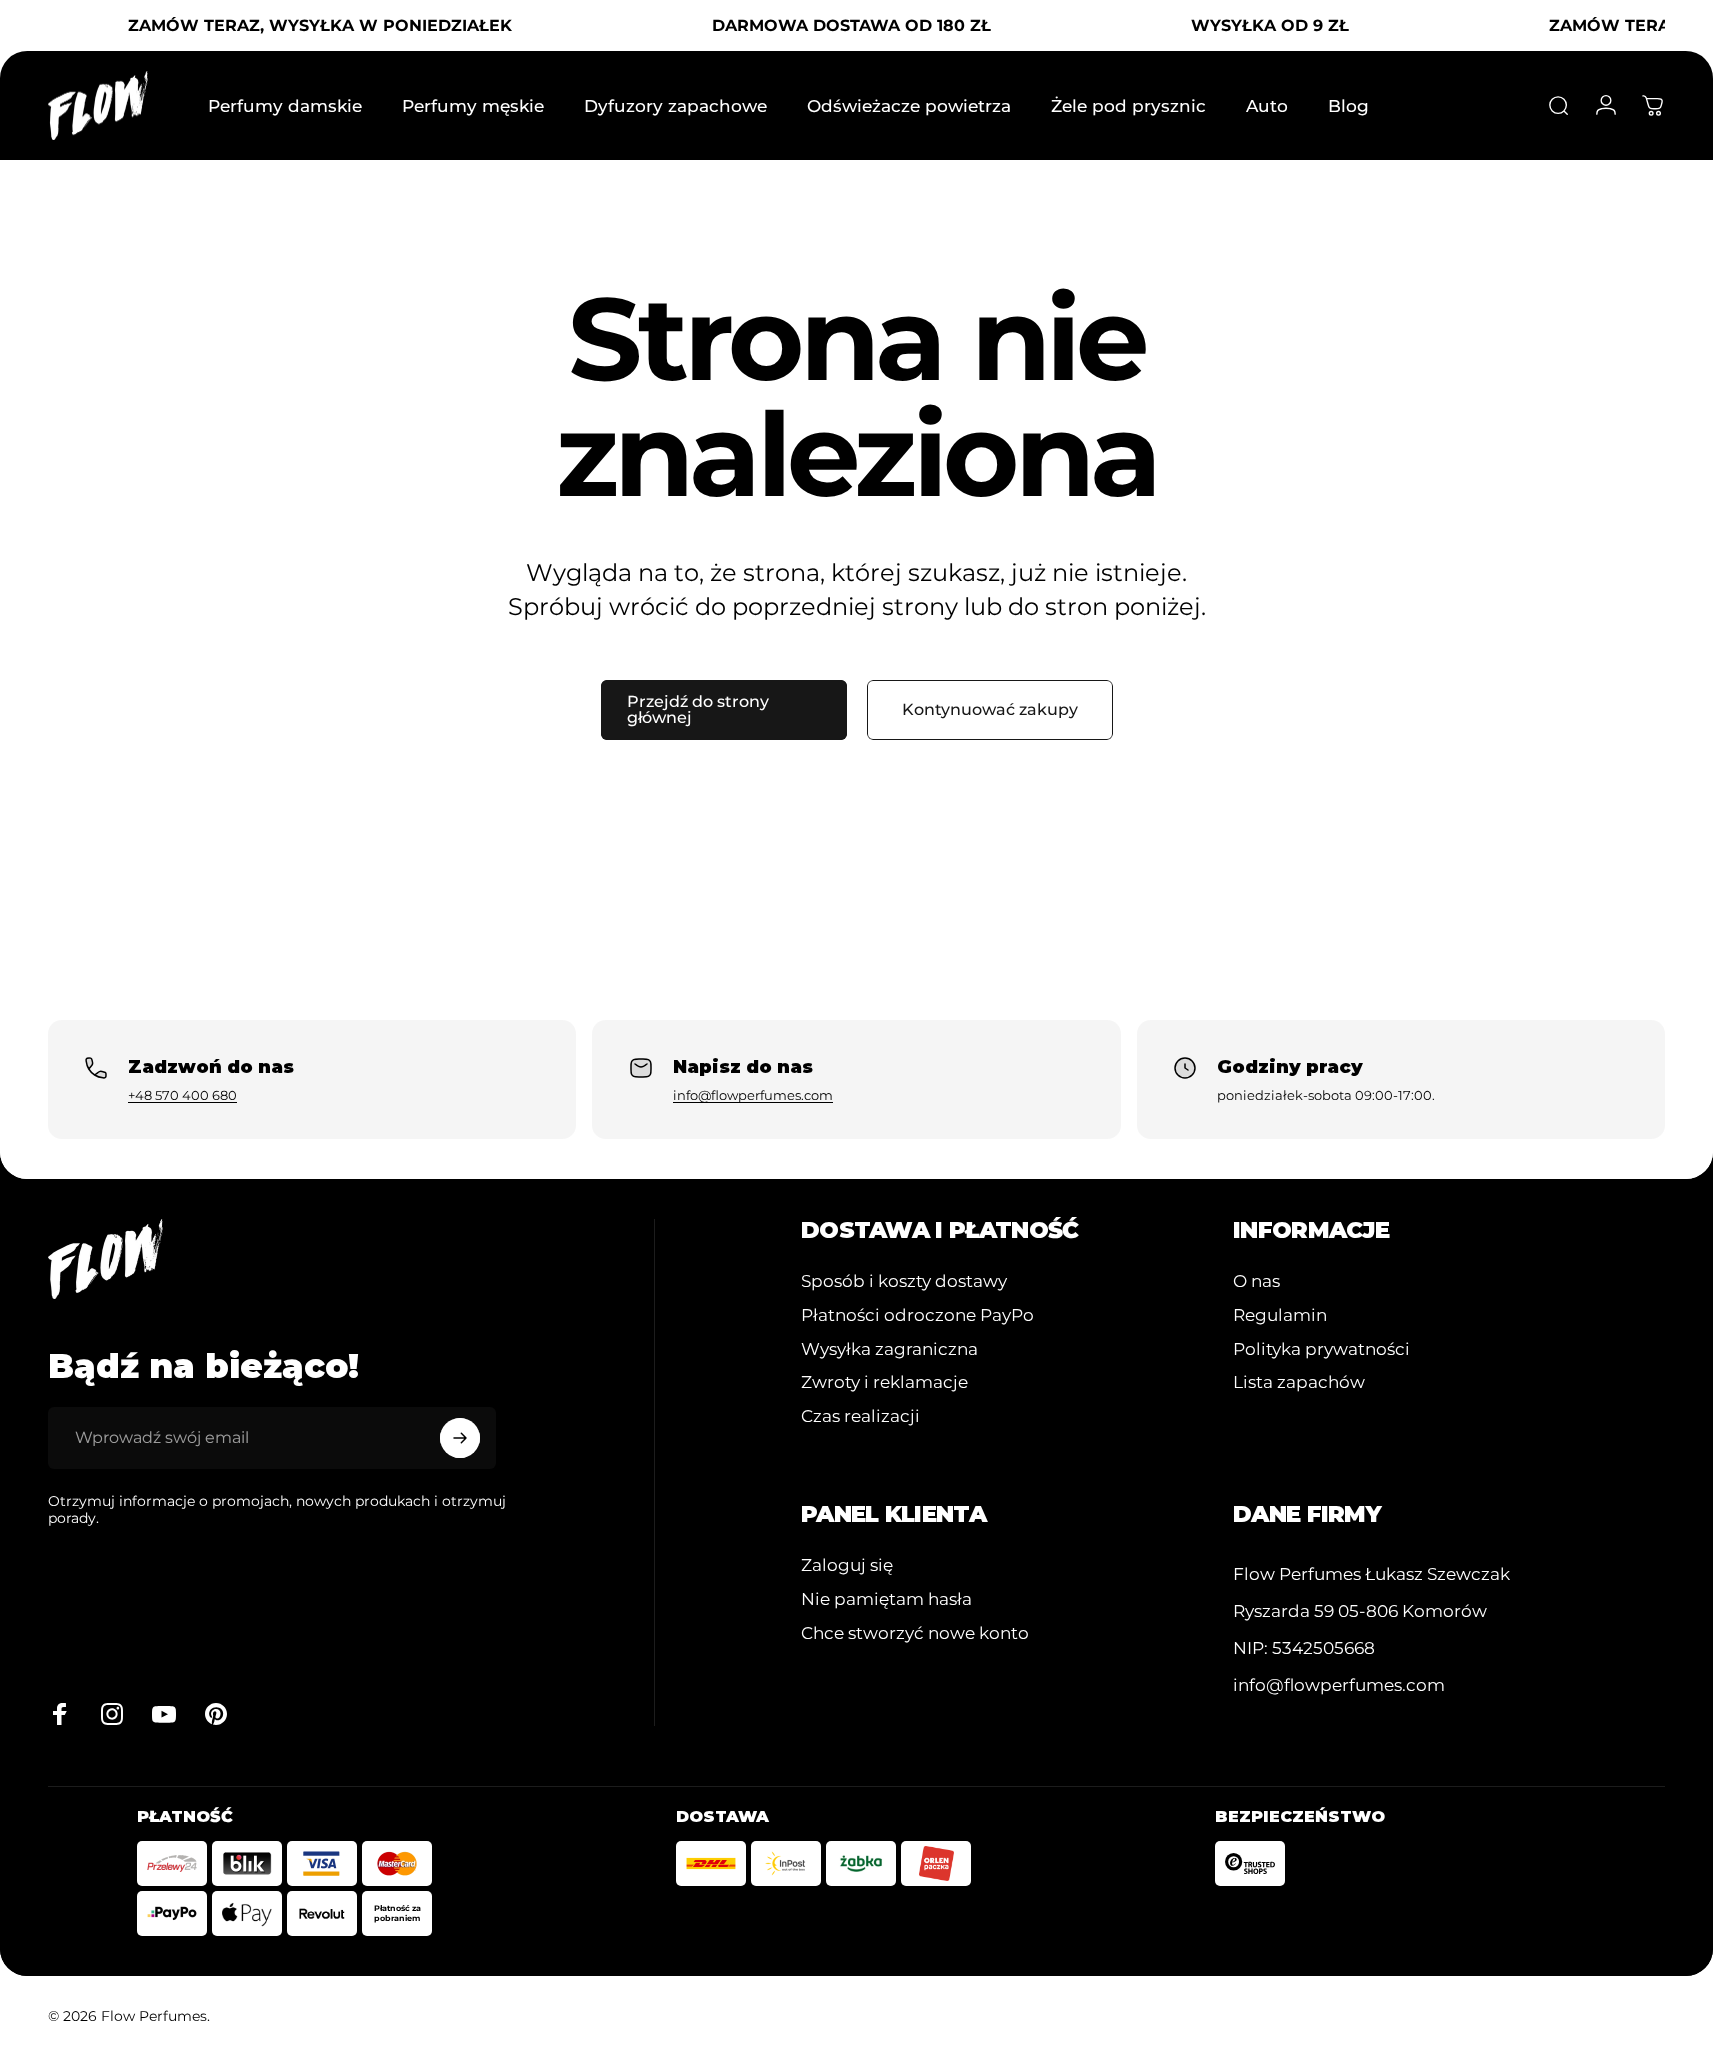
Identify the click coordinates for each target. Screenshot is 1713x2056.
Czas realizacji (860, 1415)
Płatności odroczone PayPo (917, 1314)
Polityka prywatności (1321, 1348)
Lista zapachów (1299, 1381)
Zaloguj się (847, 1564)
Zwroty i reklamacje (884, 1381)
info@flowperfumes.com (753, 1095)
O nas (1256, 1280)
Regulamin (1280, 1314)
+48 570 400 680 (182, 1095)
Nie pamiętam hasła (886, 1598)
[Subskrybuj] (460, 1438)
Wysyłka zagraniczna (889, 1348)
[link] (1371, 1574)
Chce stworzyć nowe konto (915, 1632)
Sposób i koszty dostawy (904, 1280)
